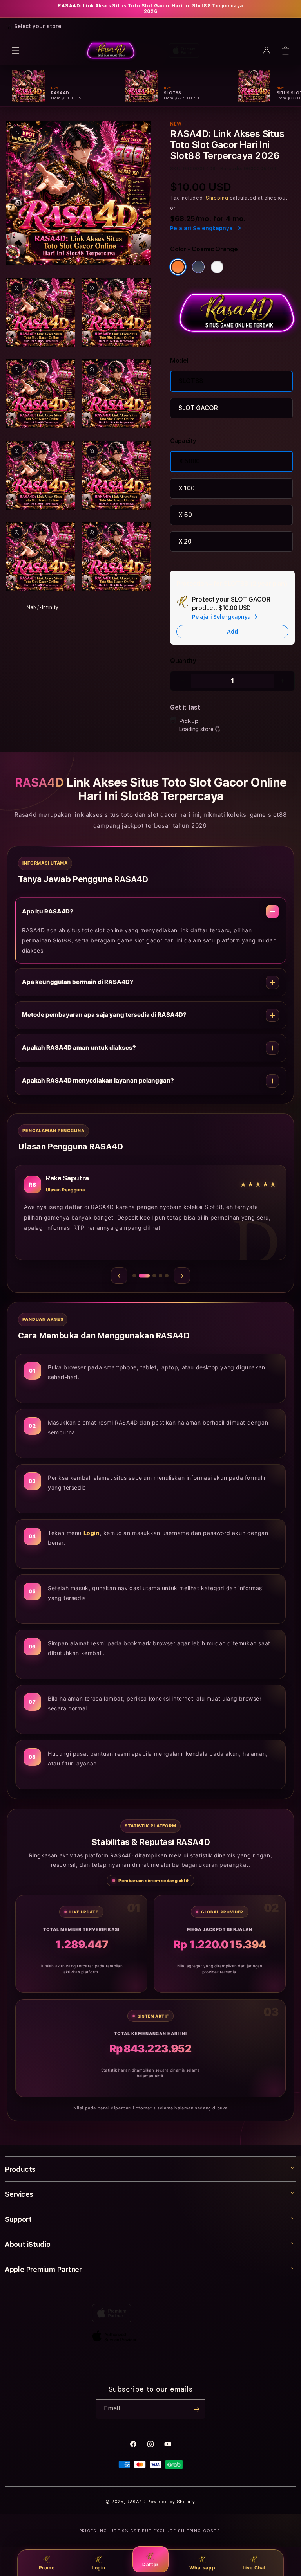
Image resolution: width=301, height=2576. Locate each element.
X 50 (185, 515)
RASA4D (136, 2502)
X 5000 (189, 461)
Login (99, 2568)
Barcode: (231, 169)
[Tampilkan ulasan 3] (150, 1275)
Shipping (217, 198)
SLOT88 (191, 381)
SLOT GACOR (198, 408)
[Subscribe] (196, 2409)
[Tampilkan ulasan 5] (167, 1276)
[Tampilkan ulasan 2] (141, 1276)
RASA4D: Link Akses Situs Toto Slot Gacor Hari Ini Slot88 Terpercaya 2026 (150, 9)
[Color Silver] (217, 267)
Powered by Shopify (171, 2502)
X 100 (186, 488)
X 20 (185, 541)
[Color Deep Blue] (198, 267)
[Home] (111, 50)
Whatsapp (202, 2568)
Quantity (183, 661)
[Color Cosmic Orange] (178, 267)
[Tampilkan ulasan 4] (160, 1276)
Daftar (150, 2564)
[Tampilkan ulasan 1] (134, 1276)
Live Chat (254, 2568)
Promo (47, 2568)
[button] (16, 50)
